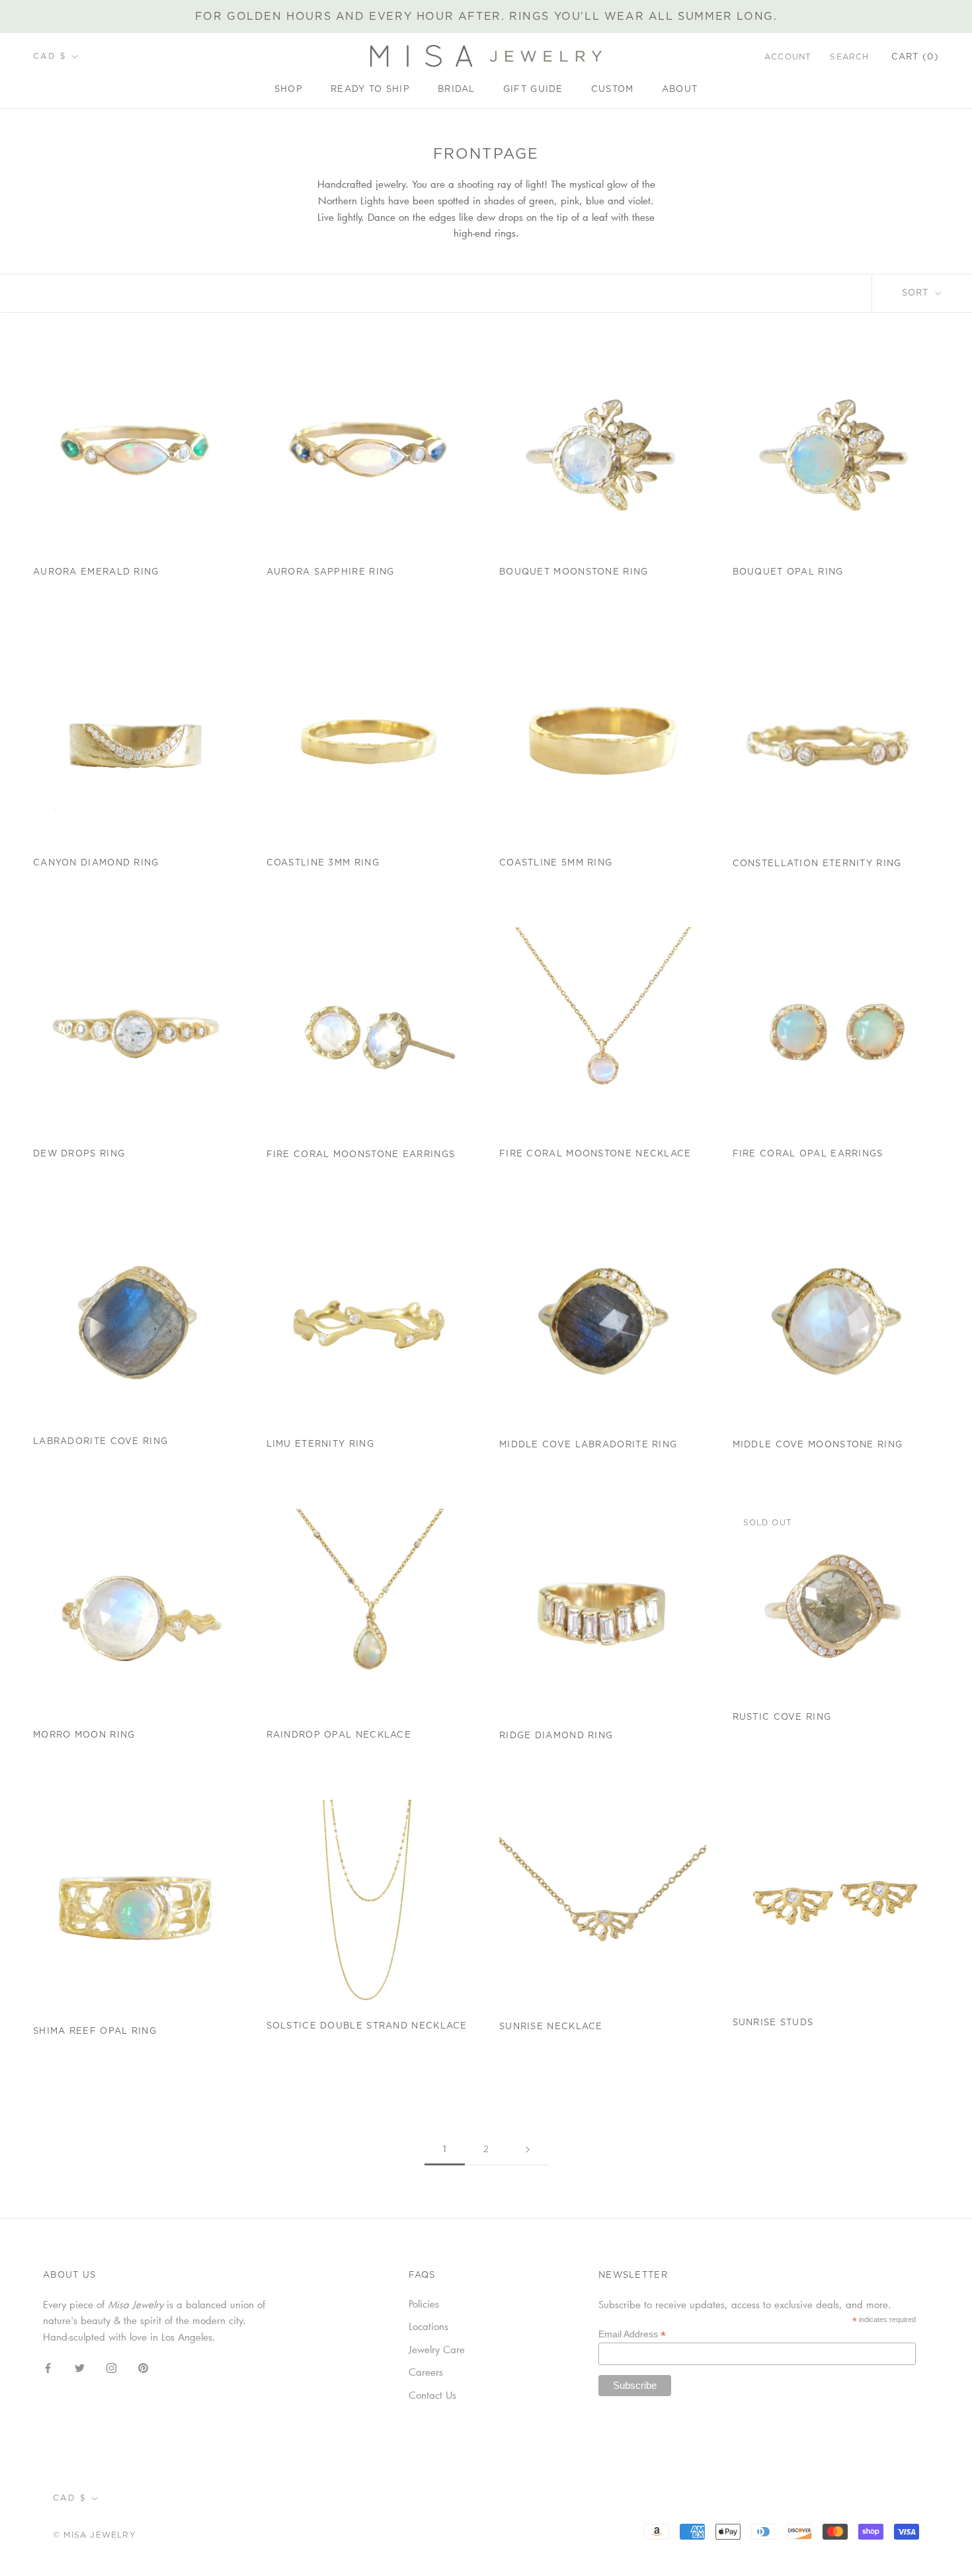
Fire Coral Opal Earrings (808, 1154)
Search (849, 57)
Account (788, 57)
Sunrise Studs (773, 2023)
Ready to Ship (370, 90)
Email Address (632, 2334)
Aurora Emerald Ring (96, 572)
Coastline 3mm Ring (323, 863)
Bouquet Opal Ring (788, 572)
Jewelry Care (437, 2349)
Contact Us (432, 2395)
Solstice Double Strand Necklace (367, 2026)
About (680, 90)
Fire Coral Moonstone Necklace (595, 1154)
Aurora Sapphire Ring (331, 572)
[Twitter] (80, 2367)
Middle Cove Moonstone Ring (818, 1445)
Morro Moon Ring (84, 1735)
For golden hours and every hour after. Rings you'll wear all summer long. (486, 17)
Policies (424, 2304)
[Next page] (528, 2150)
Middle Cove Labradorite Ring (588, 1445)
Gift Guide (533, 90)
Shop (289, 90)
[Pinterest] (143, 2367)
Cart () (915, 57)
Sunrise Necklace (551, 2027)
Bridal (457, 90)
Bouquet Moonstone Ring (574, 572)
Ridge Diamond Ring (556, 1736)
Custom (613, 90)
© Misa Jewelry (95, 2535)
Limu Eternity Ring (320, 1444)
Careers (426, 2372)
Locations (428, 2326)
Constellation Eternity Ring (817, 864)
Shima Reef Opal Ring (95, 2032)
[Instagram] (111, 2367)
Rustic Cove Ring (782, 1717)
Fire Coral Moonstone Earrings (361, 1155)
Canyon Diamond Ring (96, 863)
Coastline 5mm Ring (556, 863)
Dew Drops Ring (79, 1154)
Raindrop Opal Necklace (339, 1735)
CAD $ (50, 56)
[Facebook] (48, 2367)
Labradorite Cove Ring (101, 1442)
